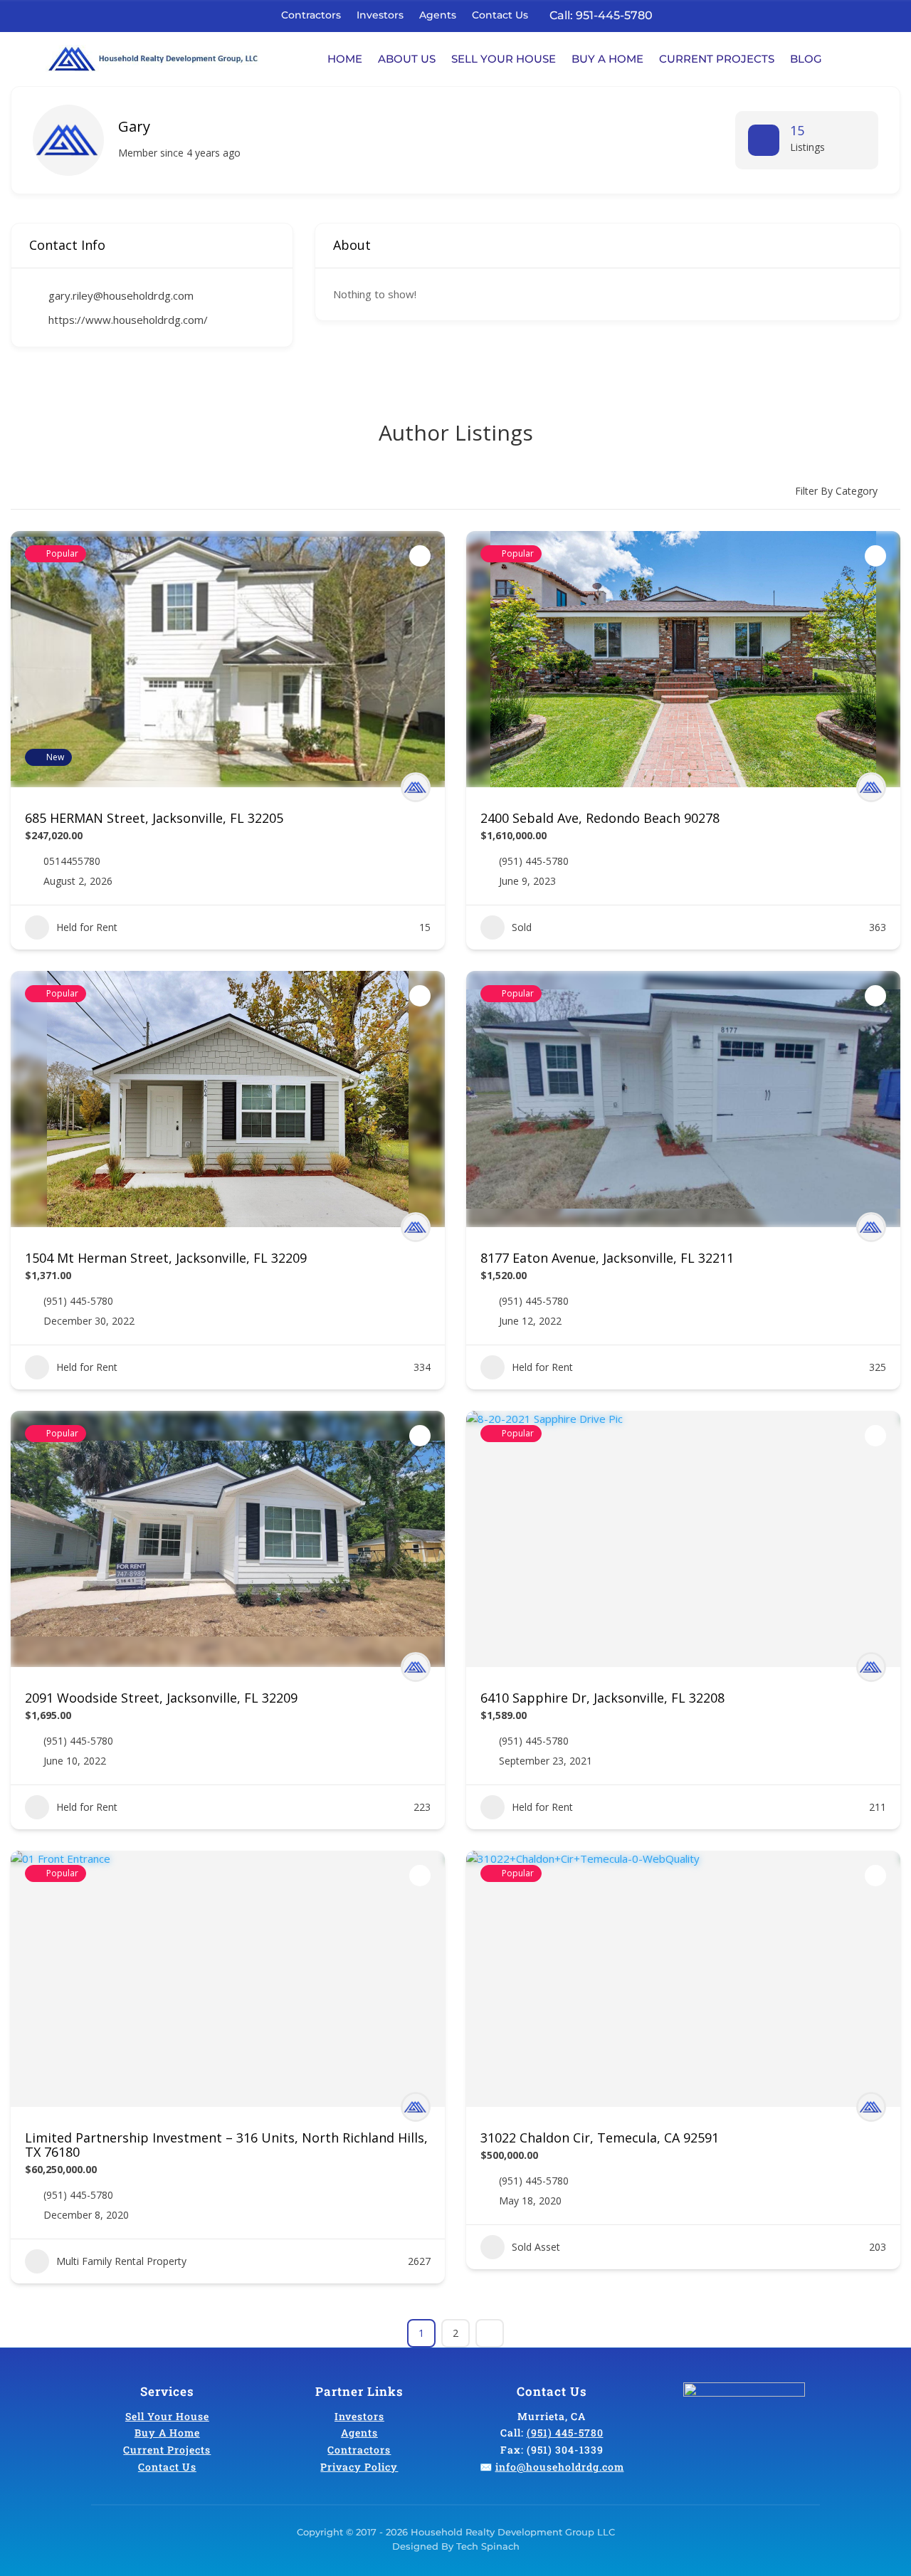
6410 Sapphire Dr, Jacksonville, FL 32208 (602, 1698)
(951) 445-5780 (534, 861)
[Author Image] (416, 787)
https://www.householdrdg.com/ (128, 320)
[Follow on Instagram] (741, 14)
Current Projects (717, 59)
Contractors (311, 15)
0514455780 (72, 861)
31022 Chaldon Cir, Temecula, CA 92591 (600, 2138)
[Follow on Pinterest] (761, 14)
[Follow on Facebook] (681, 14)
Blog (806, 59)
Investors (380, 15)
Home (345, 59)
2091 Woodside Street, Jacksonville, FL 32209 (161, 1698)
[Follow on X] (701, 14)
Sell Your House (504, 59)
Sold (522, 927)
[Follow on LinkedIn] (721, 14)
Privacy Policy (359, 2467)
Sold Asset (536, 2247)
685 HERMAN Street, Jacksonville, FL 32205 (154, 818)
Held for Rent (87, 927)
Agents (438, 15)
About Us (407, 59)
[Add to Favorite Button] (420, 556)
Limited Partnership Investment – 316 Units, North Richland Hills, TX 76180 (226, 2145)
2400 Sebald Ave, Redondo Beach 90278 (600, 818)
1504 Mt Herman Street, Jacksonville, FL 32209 (166, 1258)
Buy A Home (607, 59)
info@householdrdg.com (560, 2467)
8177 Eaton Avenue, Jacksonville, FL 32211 (607, 1258)
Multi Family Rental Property (121, 2261)
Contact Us (500, 15)
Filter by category (836, 491)
